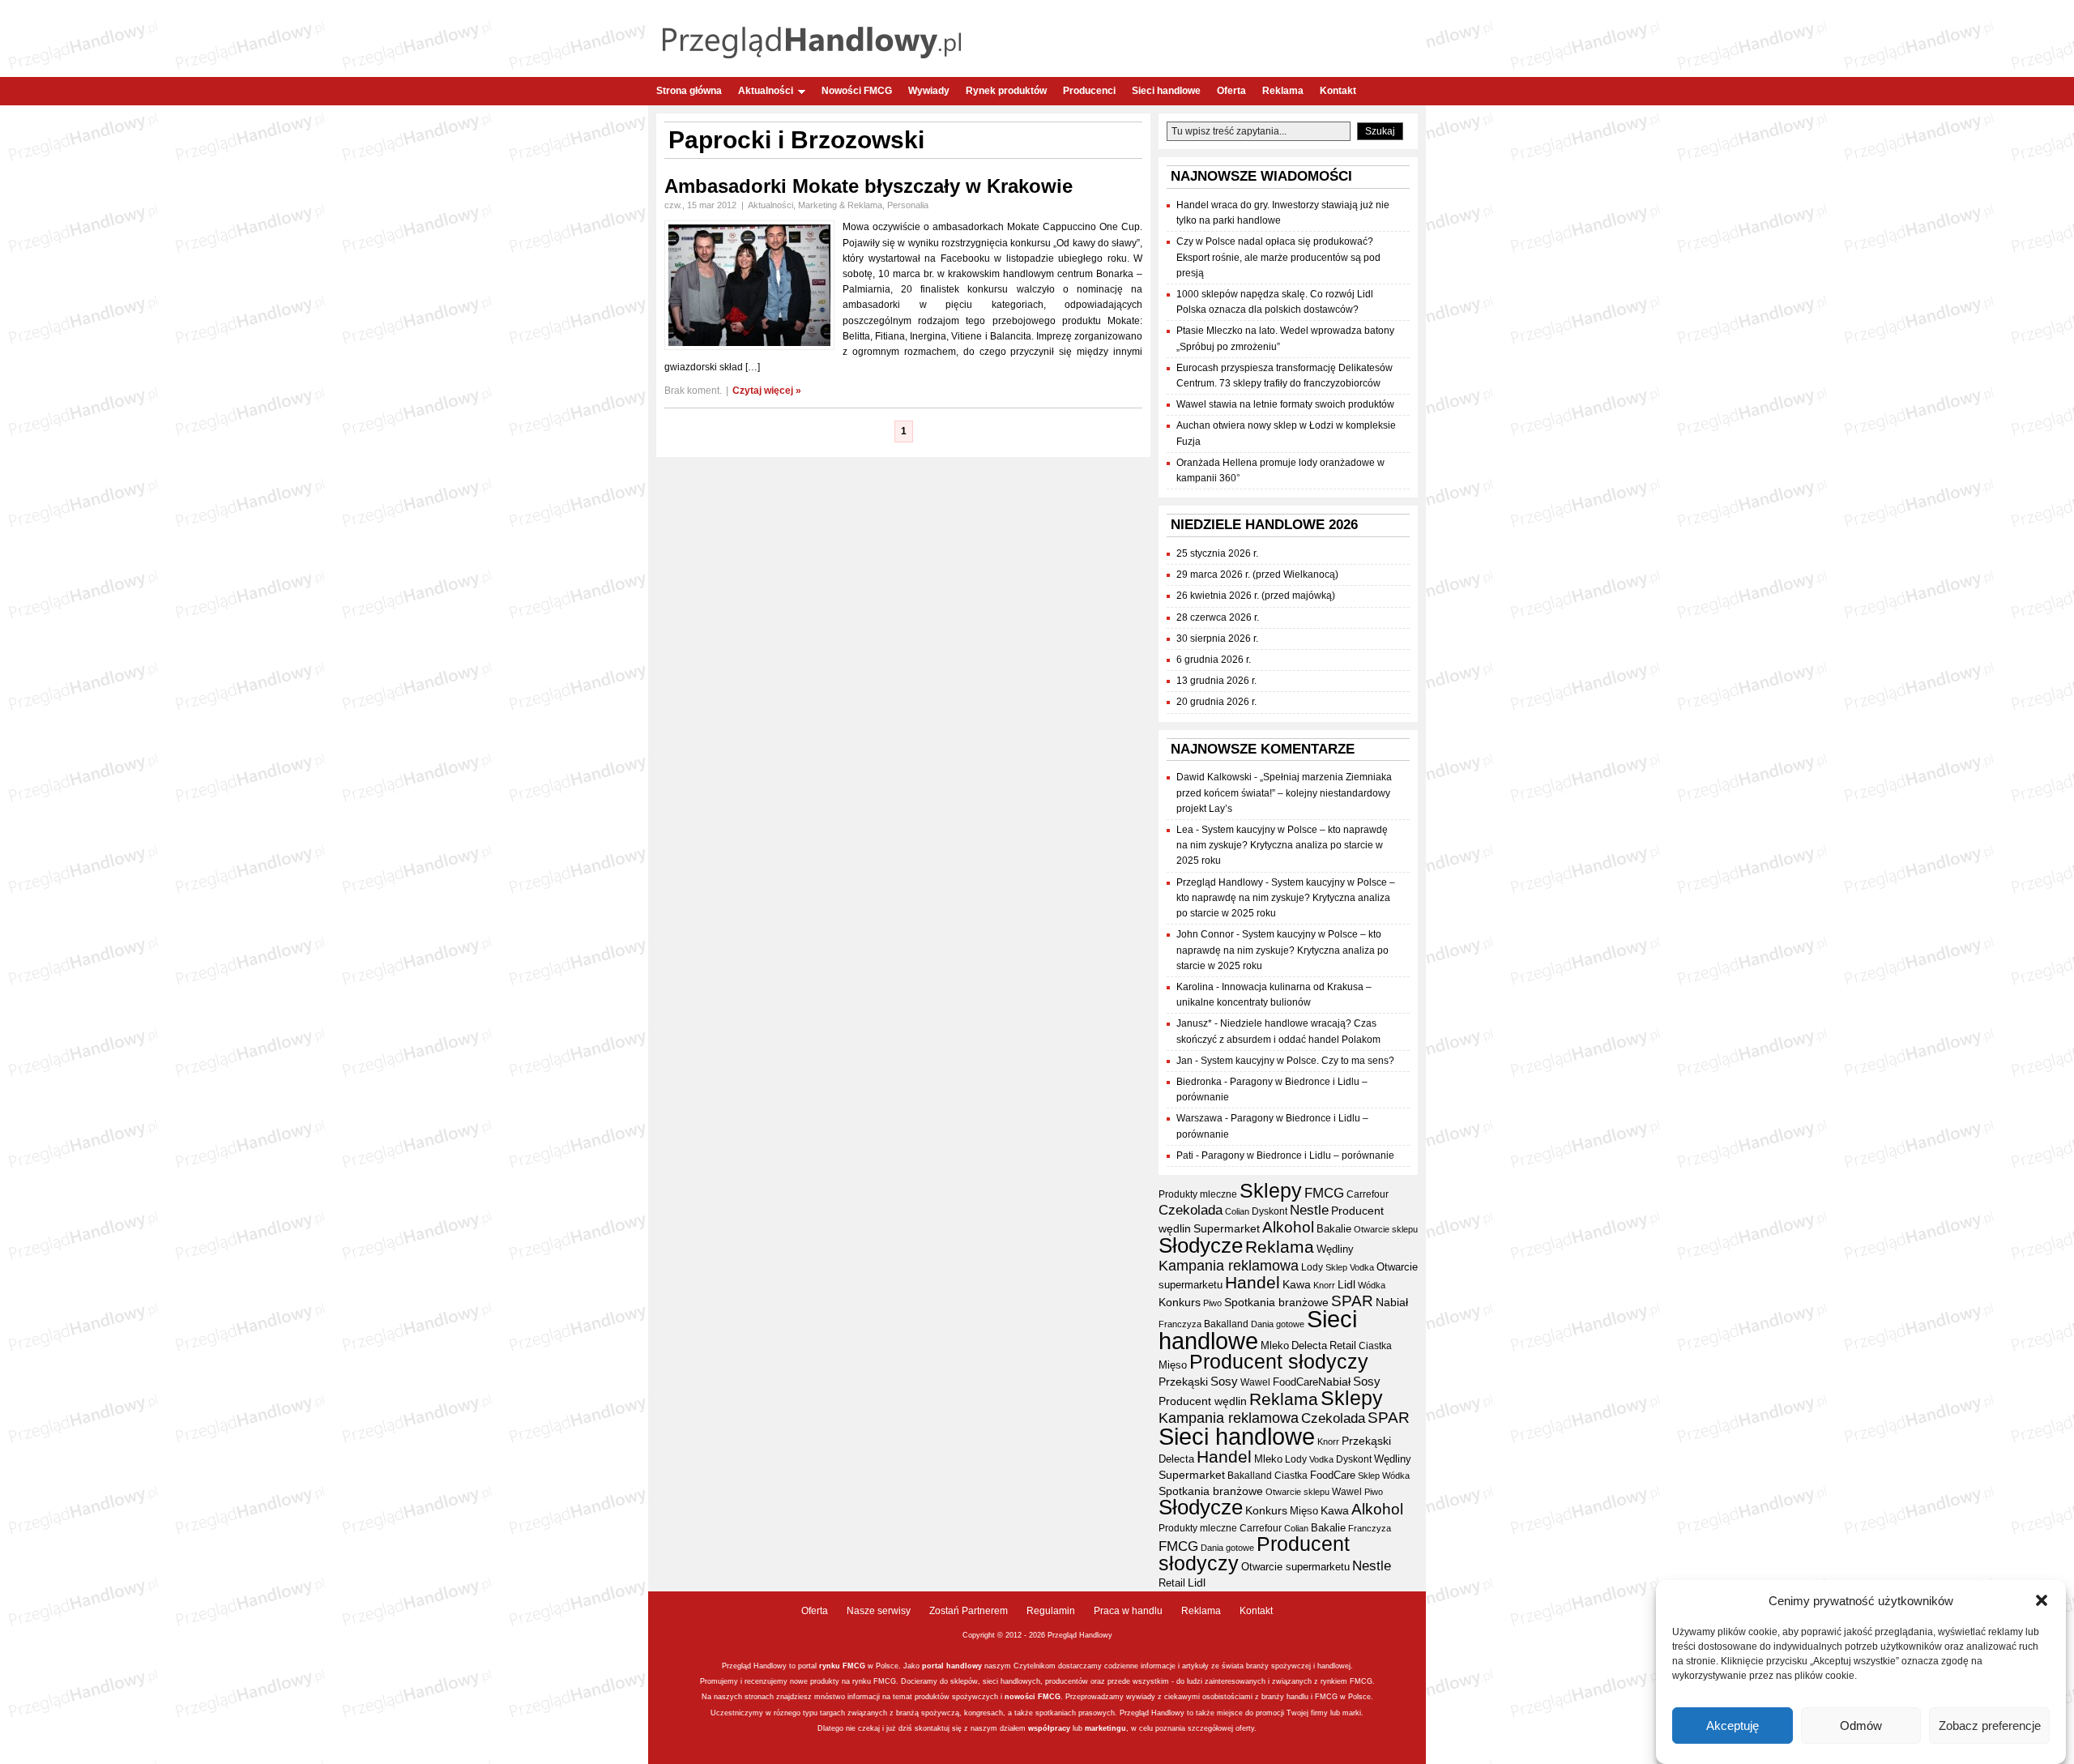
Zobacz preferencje (1990, 1726)
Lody (1312, 1267)
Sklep (1336, 1267)
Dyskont (1270, 1211)
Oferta (1231, 91)
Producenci (1089, 91)
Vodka (1362, 1267)
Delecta (1309, 1346)
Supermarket (1227, 1228)
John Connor (1205, 934)
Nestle (1309, 1210)
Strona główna (689, 91)
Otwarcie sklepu (1386, 1229)
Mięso (1173, 1365)
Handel (1253, 1283)
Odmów (1861, 1726)
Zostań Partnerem (969, 1611)
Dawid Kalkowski (1214, 777)
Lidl (1346, 1284)
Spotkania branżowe (1276, 1303)
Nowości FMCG (857, 91)
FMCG (1324, 1193)
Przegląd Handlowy (1220, 882)
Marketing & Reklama (840, 205)
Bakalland (1226, 1324)
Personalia (908, 205)
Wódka (1372, 1285)
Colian (1237, 1211)
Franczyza (1180, 1324)
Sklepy (1271, 1190)
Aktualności (766, 91)
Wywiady (929, 91)
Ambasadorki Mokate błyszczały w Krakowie (868, 186)
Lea (1185, 830)
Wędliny (1335, 1249)
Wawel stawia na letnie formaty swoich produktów (1285, 404)
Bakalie (1334, 1229)
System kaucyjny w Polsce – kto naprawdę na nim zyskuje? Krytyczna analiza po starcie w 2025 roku (1282, 845)
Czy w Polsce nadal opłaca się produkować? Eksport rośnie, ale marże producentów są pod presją (1278, 257)
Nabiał (1392, 1303)
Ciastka (1375, 1346)
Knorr (1324, 1285)
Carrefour (1368, 1194)
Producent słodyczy (1279, 1362)
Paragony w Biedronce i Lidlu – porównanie (1298, 1155)
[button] (2042, 1600)
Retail (1343, 1345)
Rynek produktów (1006, 91)
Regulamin (1051, 1611)
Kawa (1297, 1284)
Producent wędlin (1203, 1401)
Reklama (1283, 91)
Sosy (1224, 1381)
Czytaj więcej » (767, 391)
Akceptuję (1733, 1726)
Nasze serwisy (879, 1611)
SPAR (1352, 1301)
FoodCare (1295, 1382)
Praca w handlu (1128, 1611)
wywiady (1141, 1697)
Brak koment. (693, 391)
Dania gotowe (1278, 1324)
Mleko (1275, 1345)
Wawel (1255, 1382)
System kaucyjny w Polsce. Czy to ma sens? (1297, 1061)
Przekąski (1183, 1382)
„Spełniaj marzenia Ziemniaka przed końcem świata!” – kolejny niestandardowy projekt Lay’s (1284, 792)
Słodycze (1201, 1245)
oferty (1245, 1728)
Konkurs (1180, 1302)
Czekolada (1191, 1210)
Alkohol (1288, 1227)
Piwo (1212, 1303)
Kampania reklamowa (1229, 1265)
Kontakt (1338, 91)
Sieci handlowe (1166, 91)
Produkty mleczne (1198, 1194)
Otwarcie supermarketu (1295, 1567)
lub (1077, 1728)
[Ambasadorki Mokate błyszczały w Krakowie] (749, 347)
